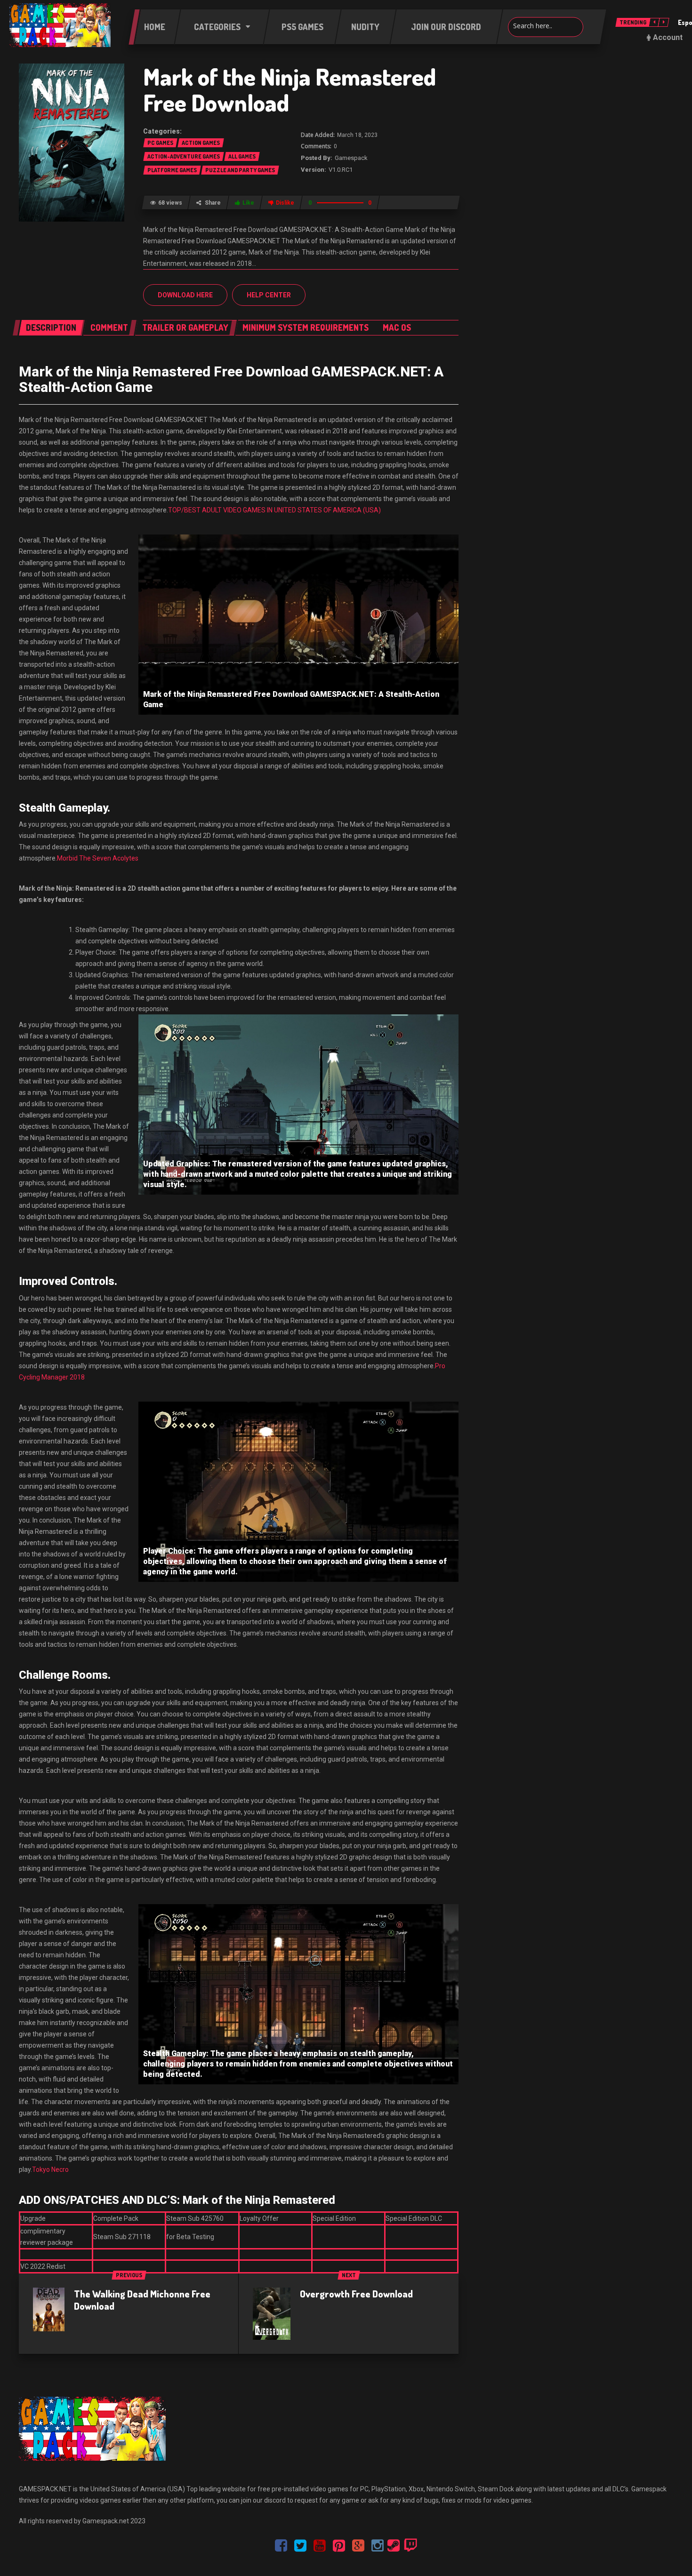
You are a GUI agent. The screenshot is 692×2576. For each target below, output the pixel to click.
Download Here (185, 295)
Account (668, 37)
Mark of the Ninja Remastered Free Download (290, 89)
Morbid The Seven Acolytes (98, 858)
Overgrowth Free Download (356, 2294)
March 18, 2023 (357, 135)
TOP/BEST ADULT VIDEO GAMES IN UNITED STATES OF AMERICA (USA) (274, 510)
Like (248, 203)
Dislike (285, 203)
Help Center (269, 295)
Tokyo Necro (50, 2169)
